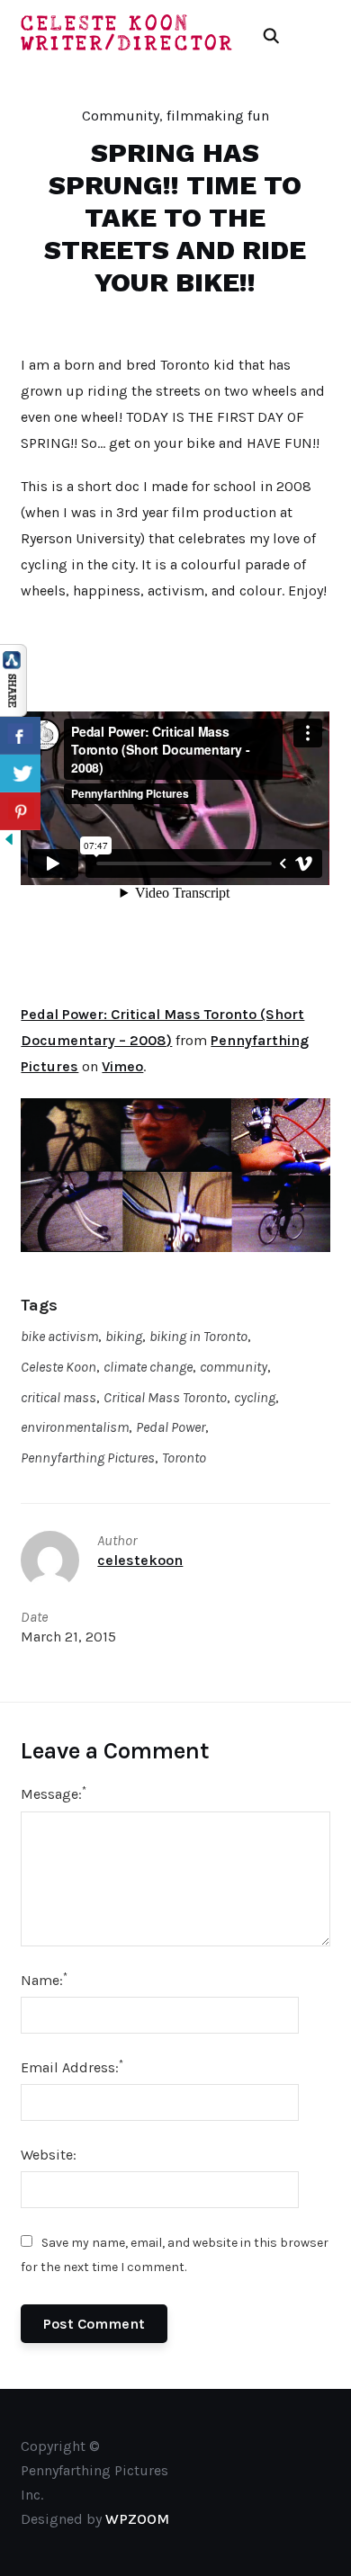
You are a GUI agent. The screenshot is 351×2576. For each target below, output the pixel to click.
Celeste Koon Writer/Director (128, 34)
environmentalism (75, 1427)
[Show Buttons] (13, 656)
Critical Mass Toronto (165, 1397)
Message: (54, 1793)
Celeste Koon (58, 1367)
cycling (255, 1397)
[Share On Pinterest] (20, 811)
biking (124, 1336)
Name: (44, 1979)
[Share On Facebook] (20, 736)
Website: (49, 2155)
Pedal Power (171, 1427)
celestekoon (140, 1560)
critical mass (58, 1397)
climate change (148, 1367)
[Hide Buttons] (9, 842)
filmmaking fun (218, 116)
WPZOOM (137, 2519)
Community (121, 116)
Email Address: (72, 2066)
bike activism (59, 1336)
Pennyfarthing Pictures (88, 1458)
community (234, 1367)
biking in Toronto (198, 1336)
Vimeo (122, 1066)
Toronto (184, 1458)
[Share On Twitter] (20, 774)
